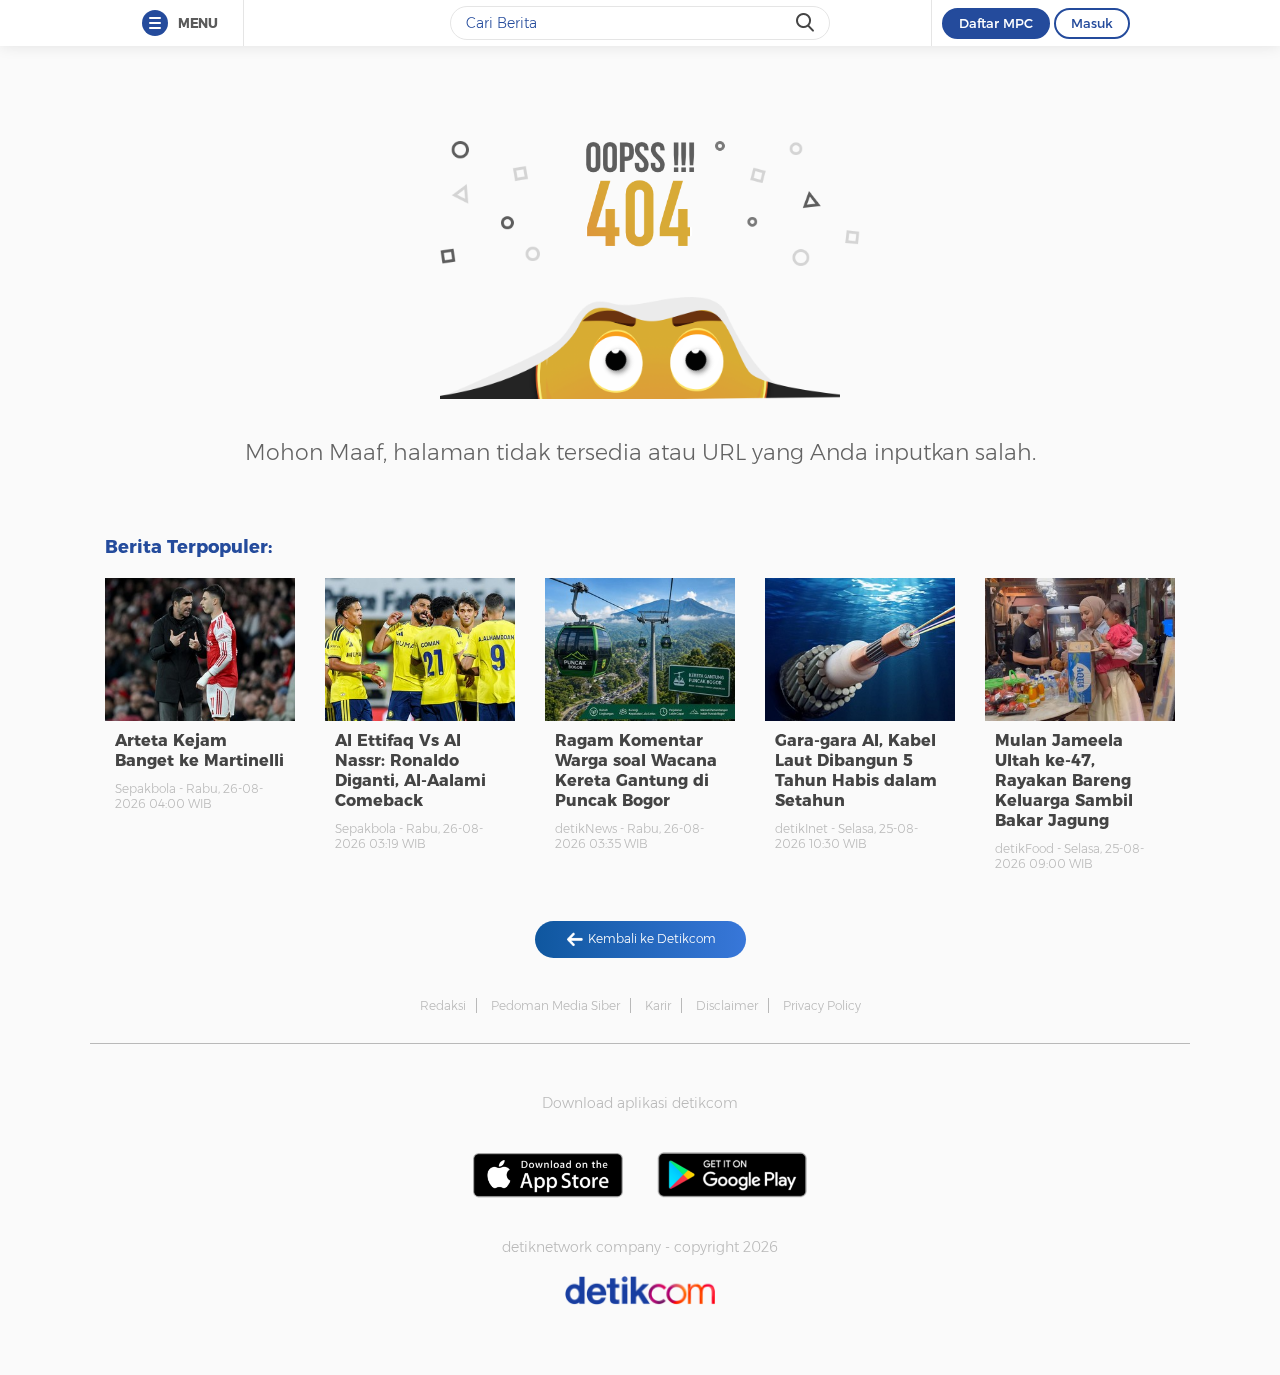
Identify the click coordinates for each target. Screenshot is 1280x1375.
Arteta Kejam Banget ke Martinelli (199, 750)
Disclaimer (727, 1005)
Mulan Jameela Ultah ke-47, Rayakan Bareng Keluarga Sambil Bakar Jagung (1064, 780)
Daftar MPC (996, 23)
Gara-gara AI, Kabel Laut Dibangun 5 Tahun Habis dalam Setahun (856, 770)
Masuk (1092, 23)
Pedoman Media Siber (555, 1005)
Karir (658, 1005)
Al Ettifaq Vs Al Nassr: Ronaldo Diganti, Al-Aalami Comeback (410, 770)
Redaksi (443, 1005)
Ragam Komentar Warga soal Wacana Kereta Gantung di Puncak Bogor (636, 770)
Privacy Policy (822, 1005)
